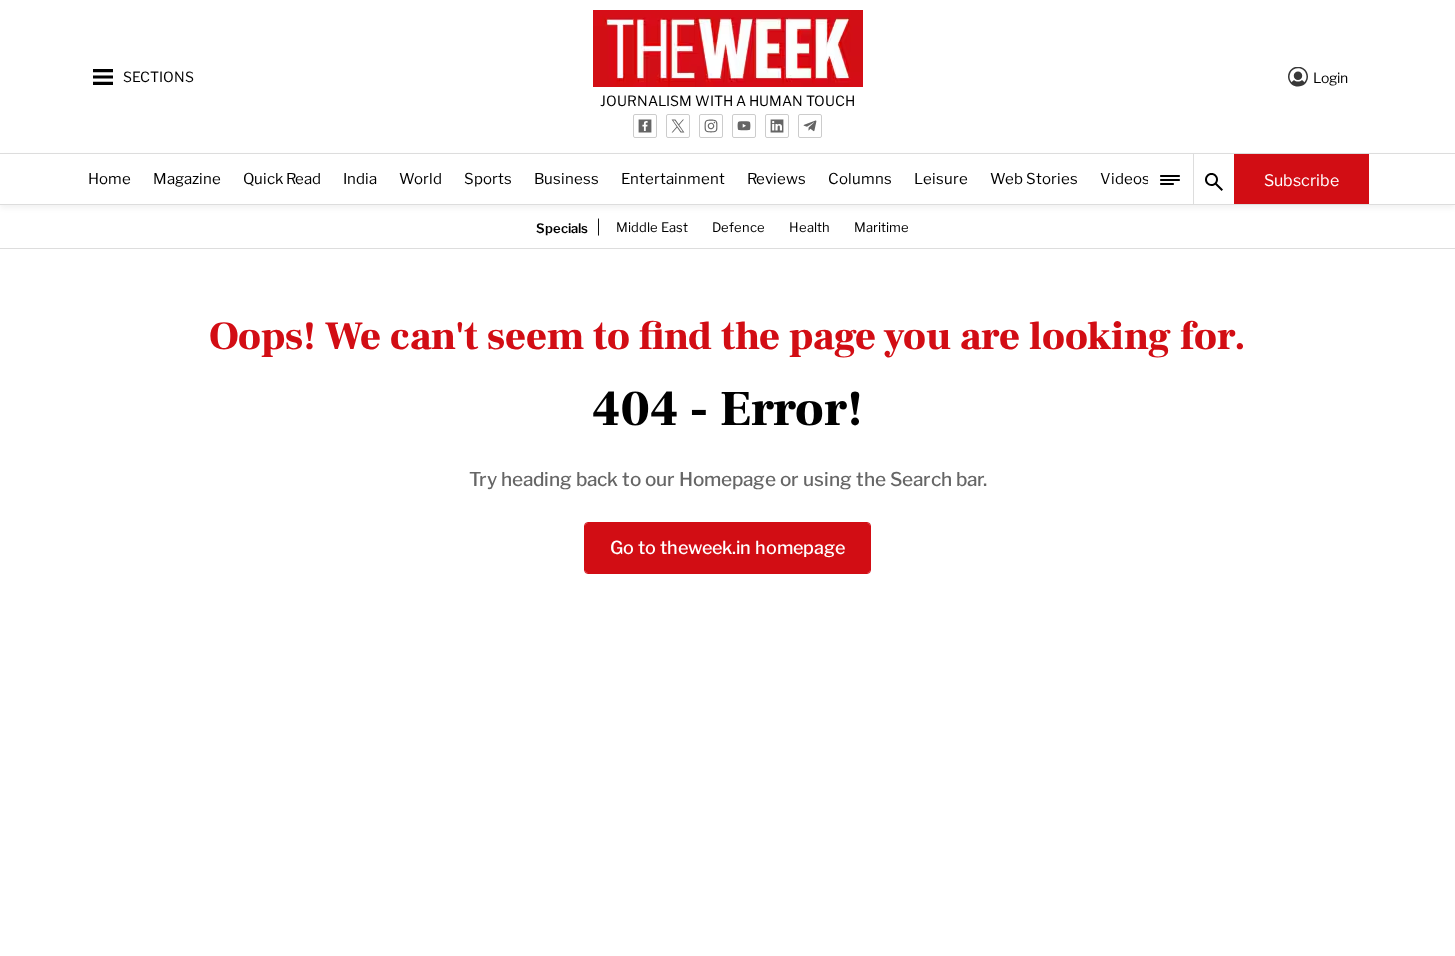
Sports (488, 177)
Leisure (941, 177)
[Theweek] (728, 48)
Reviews (776, 177)
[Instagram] (711, 126)
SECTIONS (158, 75)
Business (566, 177)
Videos (1125, 177)
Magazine (187, 177)
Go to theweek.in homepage (727, 545)
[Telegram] (810, 126)
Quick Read (282, 177)
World (420, 177)
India (360, 177)
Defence (738, 226)
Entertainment (673, 177)
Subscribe (1301, 179)
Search (1214, 179)
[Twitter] (678, 126)
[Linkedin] (777, 126)
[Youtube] (744, 126)
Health (809, 226)
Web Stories (1034, 177)
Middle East (652, 226)
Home (109, 177)
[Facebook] (645, 126)
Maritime (881, 226)
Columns (860, 177)
